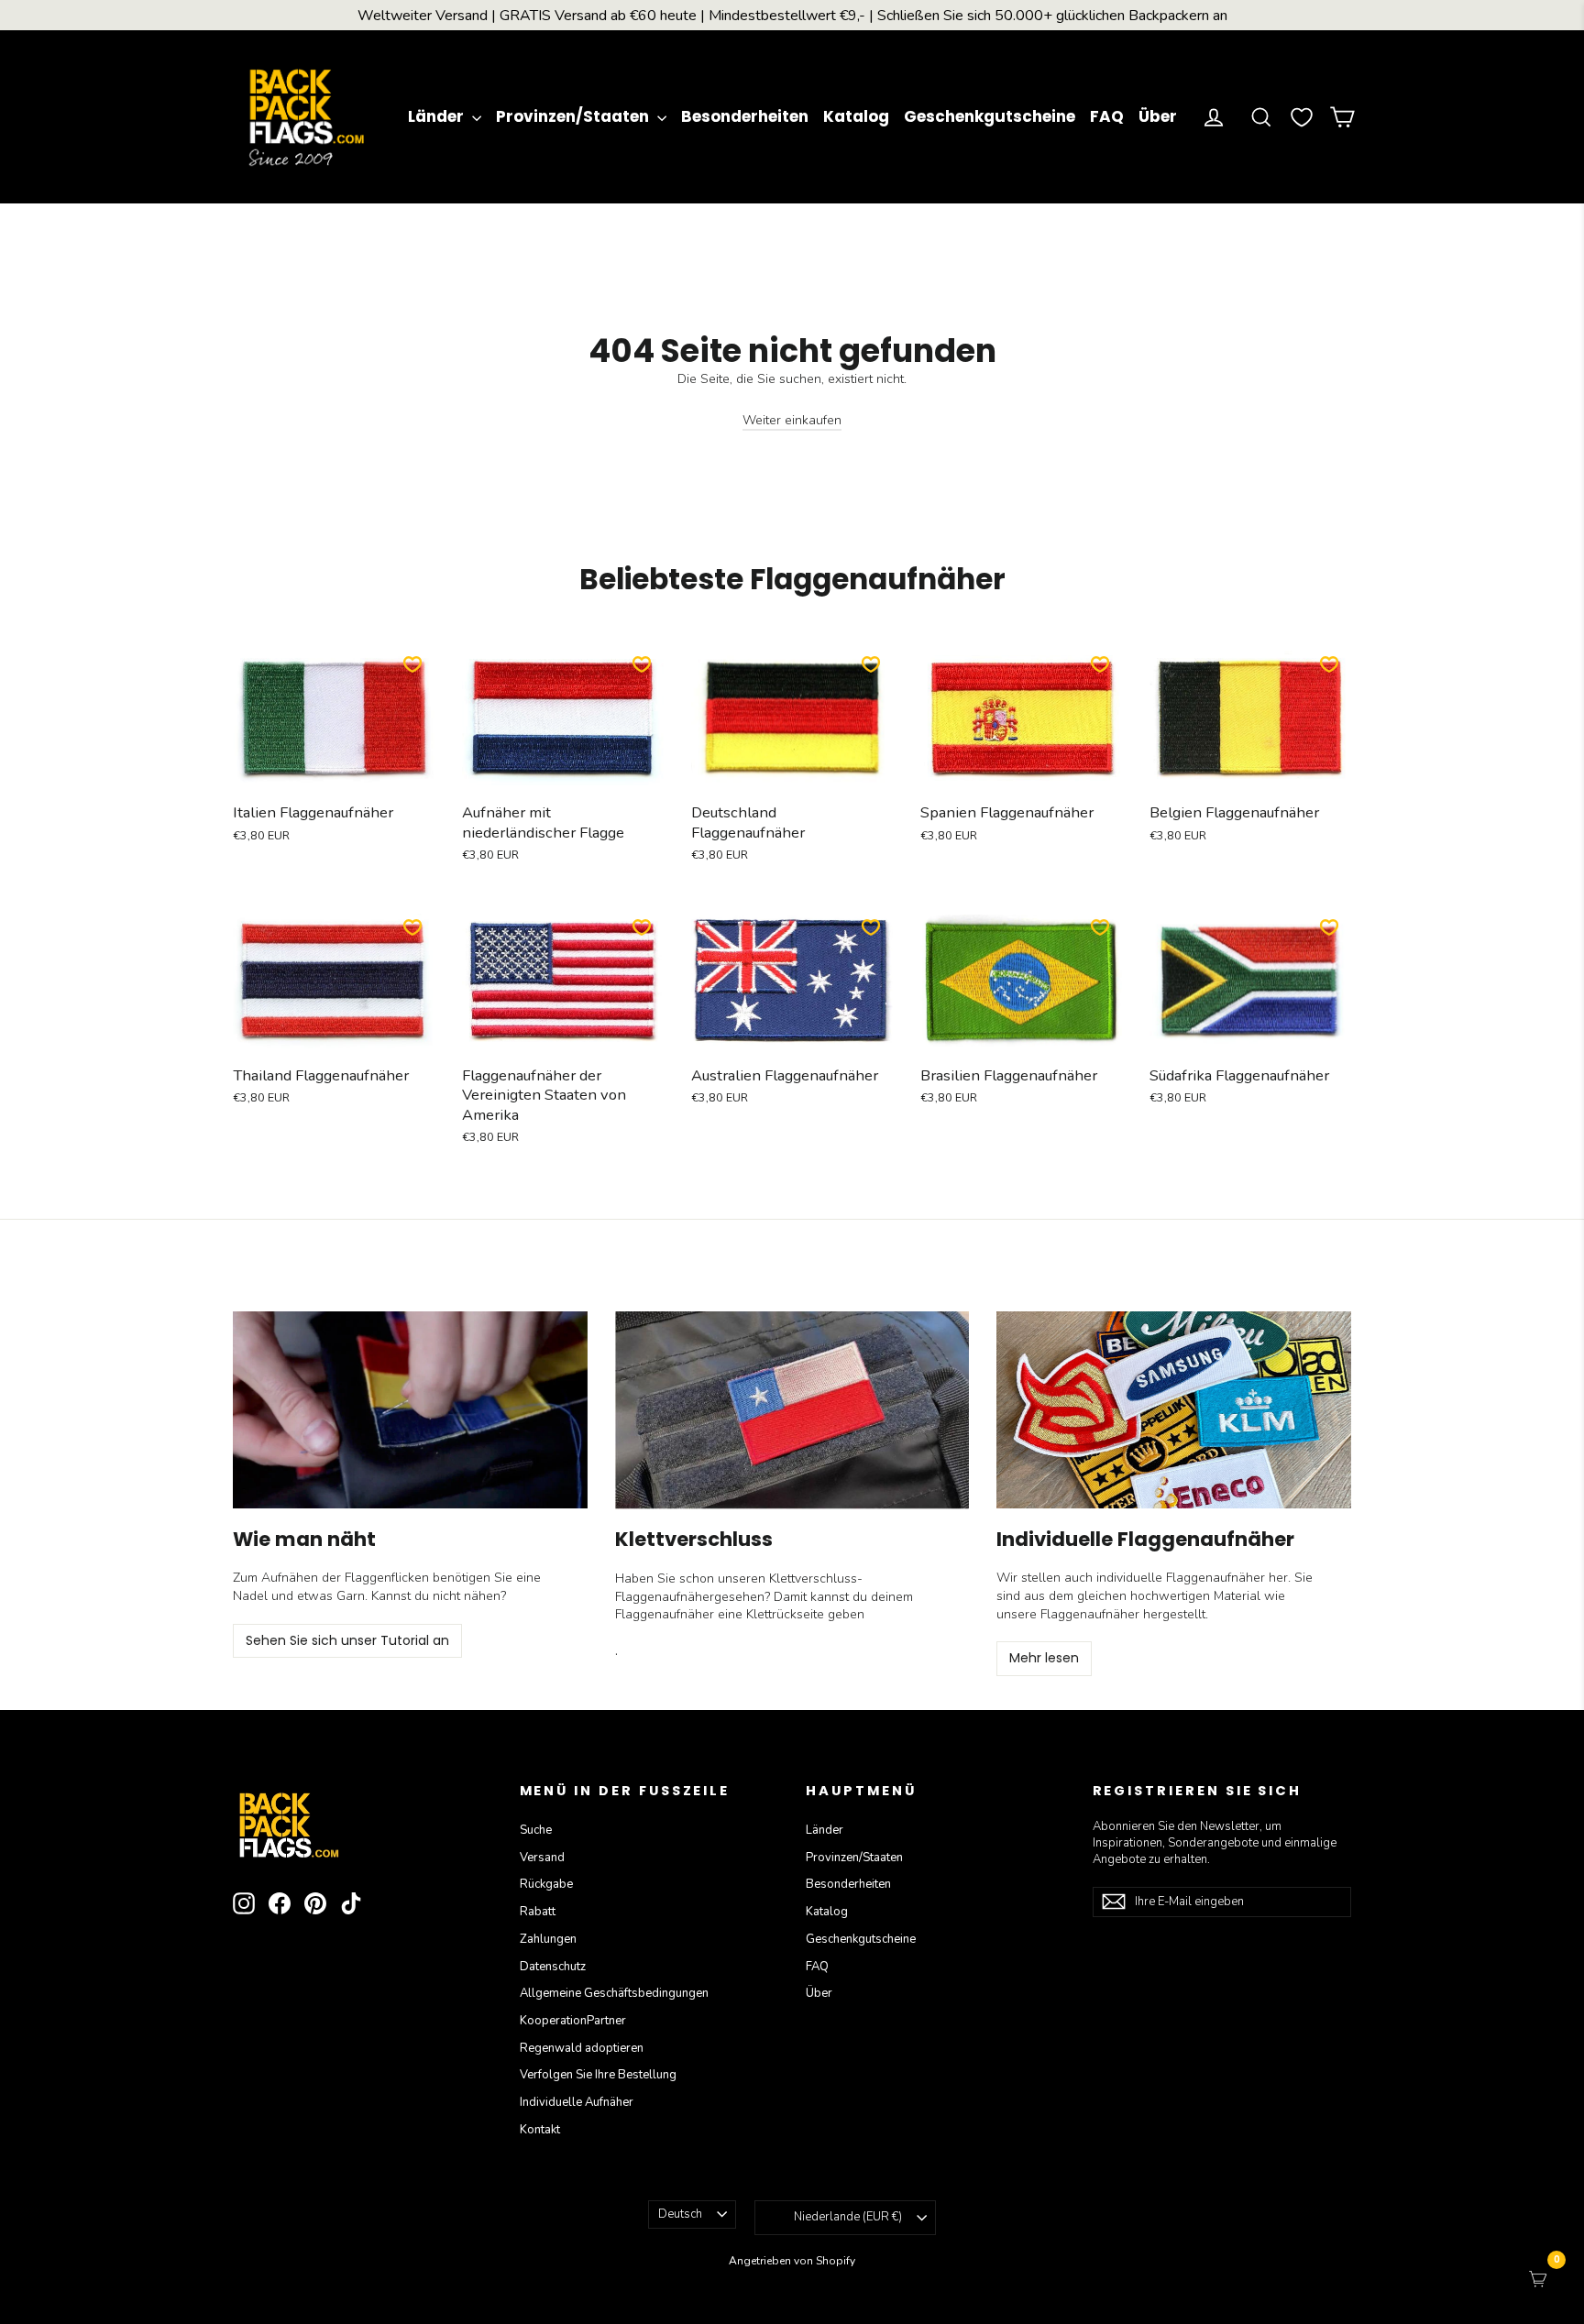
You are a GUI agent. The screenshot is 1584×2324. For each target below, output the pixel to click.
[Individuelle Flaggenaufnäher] (1174, 1410)
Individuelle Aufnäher (577, 2102)
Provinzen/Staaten (574, 116)
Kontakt (540, 2130)
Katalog (856, 116)
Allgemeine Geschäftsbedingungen (614, 1993)
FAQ (1107, 116)
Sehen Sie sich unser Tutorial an (347, 1640)
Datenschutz (553, 1967)
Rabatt (538, 1912)
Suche (536, 1830)
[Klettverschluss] (792, 1410)
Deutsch (680, 2214)
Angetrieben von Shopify (792, 2261)
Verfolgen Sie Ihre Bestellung (598, 2075)
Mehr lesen (1044, 1658)
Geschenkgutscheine (990, 116)
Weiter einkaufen (792, 420)
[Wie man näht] (410, 1410)
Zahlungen (548, 1939)
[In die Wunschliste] (412, 664)
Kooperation (573, 2021)
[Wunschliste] (1302, 117)
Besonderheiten (745, 116)
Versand (542, 1858)
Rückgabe (546, 1884)
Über (1158, 116)
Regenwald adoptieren (582, 2048)
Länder (438, 116)
